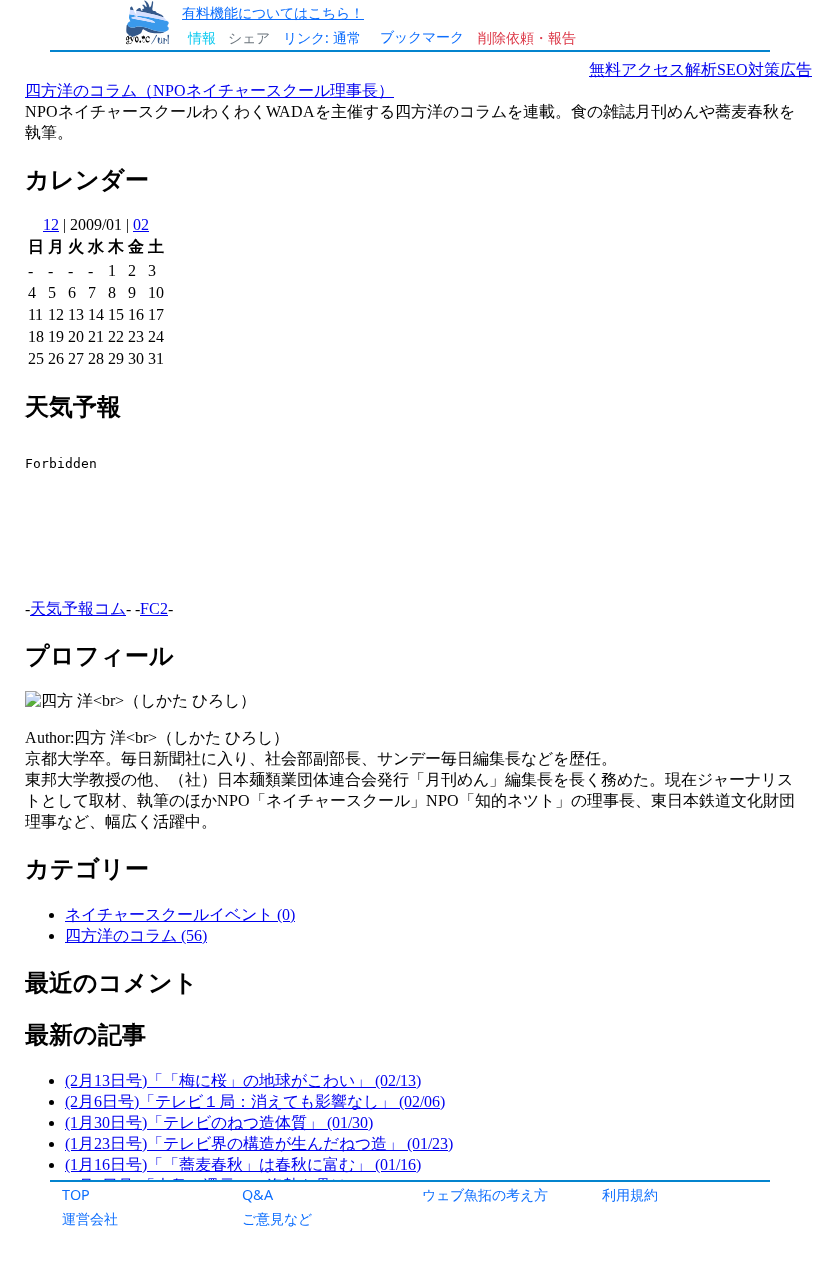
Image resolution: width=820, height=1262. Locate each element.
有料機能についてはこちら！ (273, 12)
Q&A (257, 1194)
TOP (76, 1194)
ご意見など (277, 1218)
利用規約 (630, 1194)
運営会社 (90, 1218)
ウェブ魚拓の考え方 (485, 1194)
